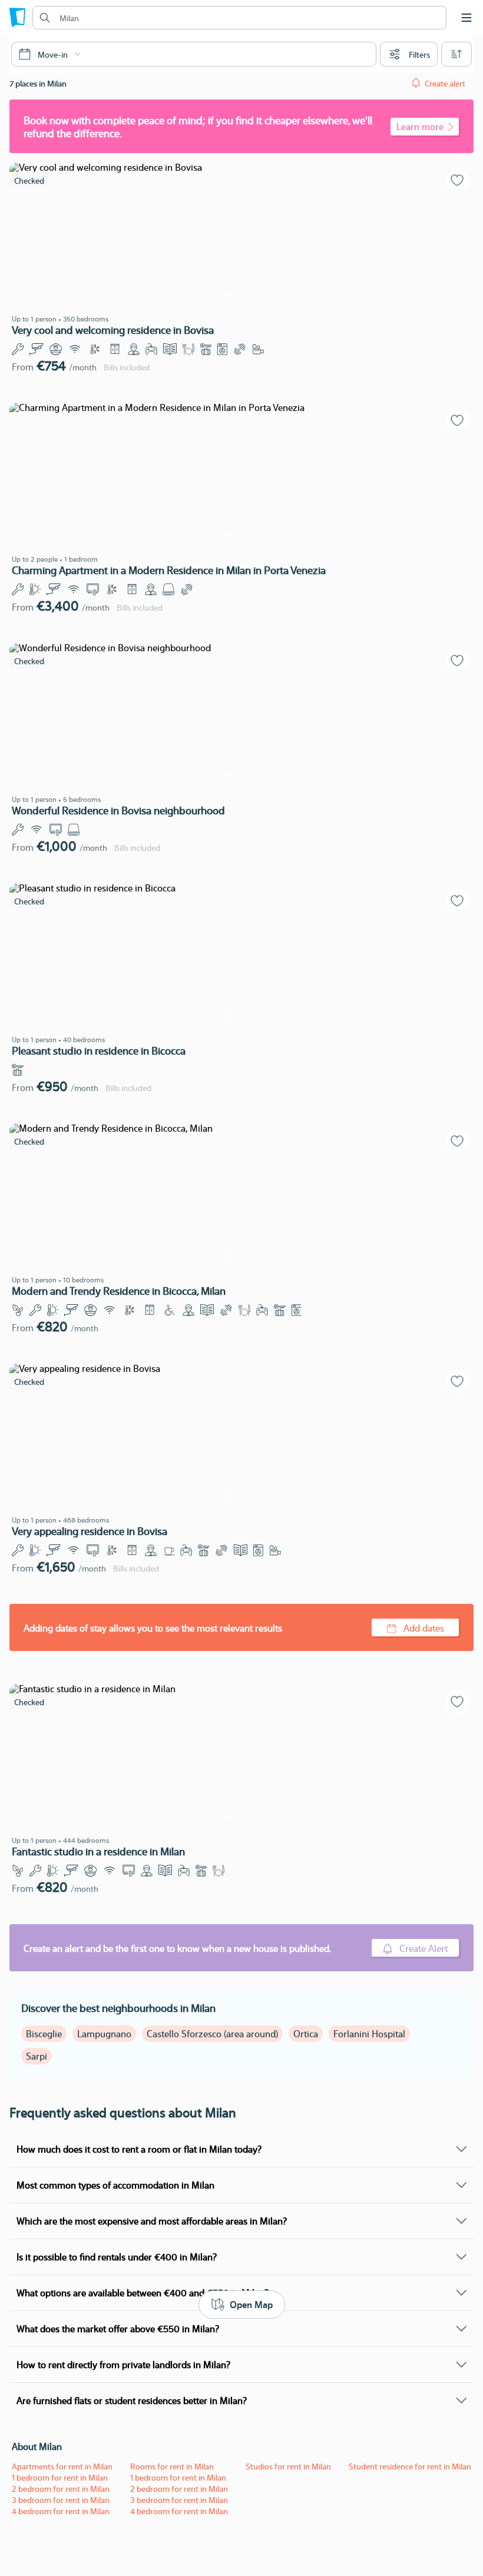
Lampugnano (104, 2033)
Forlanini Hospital (369, 2033)
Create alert (445, 83)
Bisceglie (44, 2033)
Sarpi (37, 2056)
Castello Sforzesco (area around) (212, 2033)
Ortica (306, 2033)
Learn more (420, 126)
